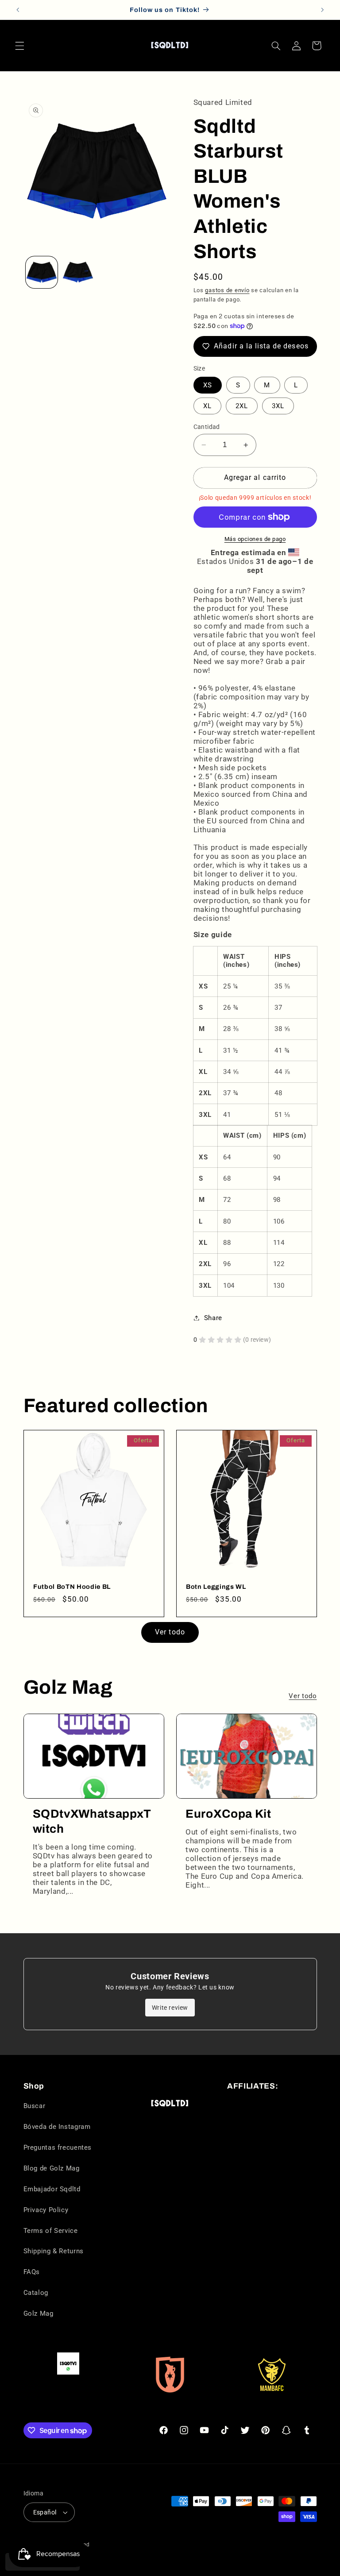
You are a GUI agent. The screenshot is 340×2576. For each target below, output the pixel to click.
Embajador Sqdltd (52, 2189)
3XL (278, 406)
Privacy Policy (46, 2210)
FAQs (32, 2272)
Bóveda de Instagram (57, 2127)
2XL (242, 406)
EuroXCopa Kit (228, 1814)
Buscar (35, 2106)
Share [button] (213, 1318)
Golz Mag (39, 2313)
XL (207, 406)
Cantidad (207, 427)
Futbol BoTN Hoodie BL (72, 1587)
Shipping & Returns (54, 2251)
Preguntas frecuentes (58, 2147)
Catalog (36, 2293)
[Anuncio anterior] (18, 10)
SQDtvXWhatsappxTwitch (92, 1821)
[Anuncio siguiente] (322, 10)
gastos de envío (227, 290)
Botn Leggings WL (216, 1587)
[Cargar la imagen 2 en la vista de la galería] (78, 272)
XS (208, 385)
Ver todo (170, 1632)
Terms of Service (51, 2231)
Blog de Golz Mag (52, 2168)
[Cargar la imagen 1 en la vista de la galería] (42, 272)
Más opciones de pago (255, 539)
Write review (170, 2008)
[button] (19, 46)
